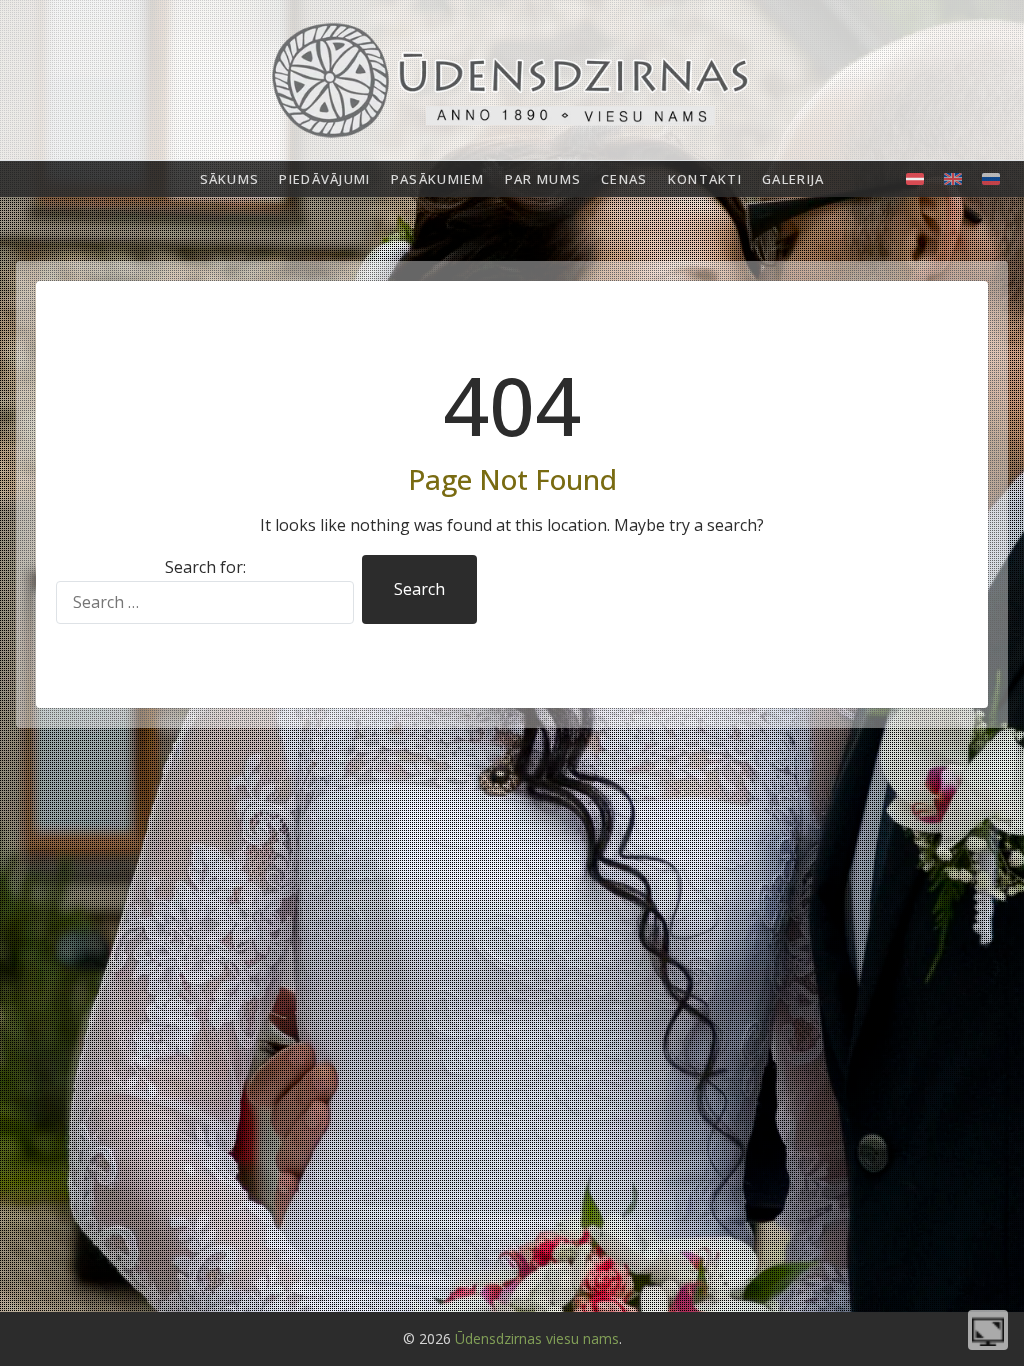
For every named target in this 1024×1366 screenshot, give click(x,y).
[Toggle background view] (988, 1330)
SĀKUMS (230, 179)
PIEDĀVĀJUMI (324, 179)
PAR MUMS (543, 179)
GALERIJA (793, 179)
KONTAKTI (705, 179)
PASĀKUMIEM (438, 179)
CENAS (624, 179)
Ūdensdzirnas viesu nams (537, 1338)
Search (419, 589)
